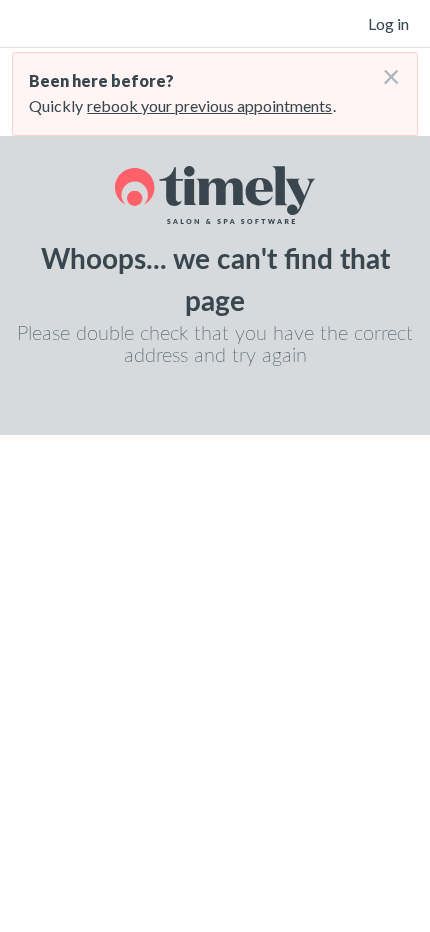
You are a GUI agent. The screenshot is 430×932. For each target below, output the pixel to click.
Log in (388, 23)
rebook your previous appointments (209, 105)
